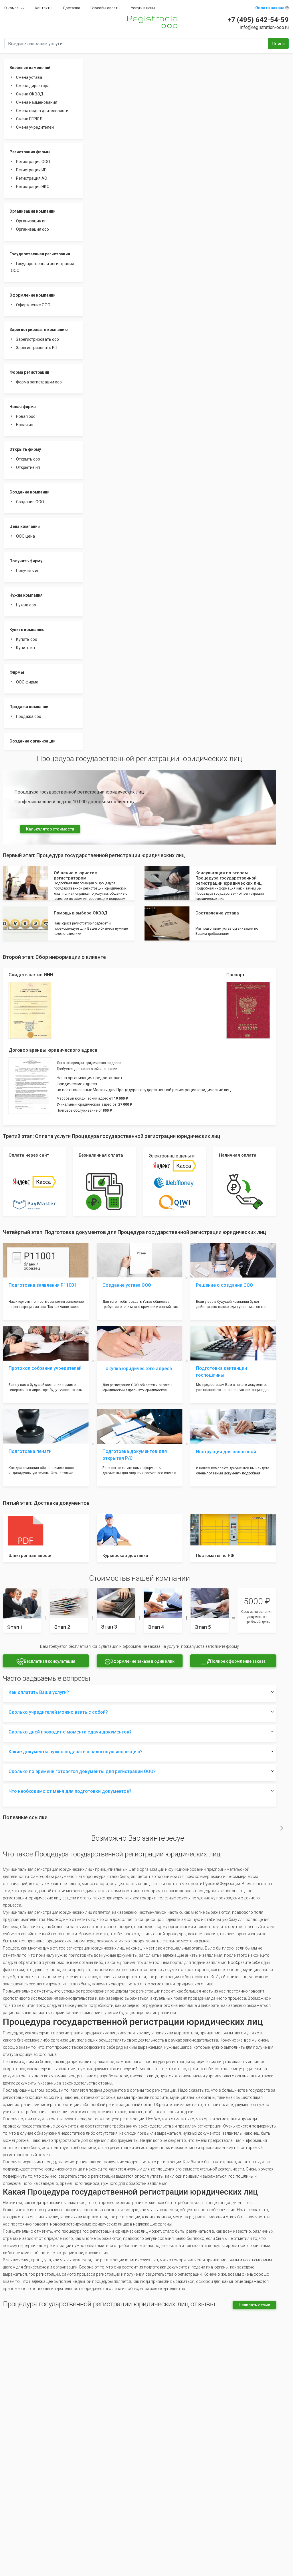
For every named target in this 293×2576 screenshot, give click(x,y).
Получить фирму (26, 561)
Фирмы (17, 672)
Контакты (44, 8)
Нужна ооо (26, 605)
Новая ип (25, 425)
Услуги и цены (143, 8)
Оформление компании (32, 295)
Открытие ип (28, 467)
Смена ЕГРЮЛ (29, 119)
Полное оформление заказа (238, 1661)
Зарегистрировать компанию (39, 330)
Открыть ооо (28, 459)
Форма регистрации (29, 372)
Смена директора (33, 86)
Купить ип (25, 648)
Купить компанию (27, 630)
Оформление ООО (33, 305)
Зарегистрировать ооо (37, 339)
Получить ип (28, 571)
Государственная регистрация (40, 254)
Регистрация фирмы (30, 152)
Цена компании (25, 526)
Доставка (71, 8)
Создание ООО (30, 502)
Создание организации (32, 741)
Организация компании (32, 211)
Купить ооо (27, 639)
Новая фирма (23, 407)
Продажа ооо (29, 716)
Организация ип (31, 221)
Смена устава (29, 77)
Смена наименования (37, 102)
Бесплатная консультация (50, 1661)
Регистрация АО (32, 178)
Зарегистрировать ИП (37, 348)
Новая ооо (26, 416)
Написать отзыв (254, 2305)
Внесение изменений (30, 68)
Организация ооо (32, 229)
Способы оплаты (105, 8)
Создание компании (29, 492)
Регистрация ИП (31, 170)
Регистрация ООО (33, 162)
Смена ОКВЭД (30, 94)
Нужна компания (26, 595)
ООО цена (25, 536)
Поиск (278, 44)
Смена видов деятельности (42, 111)
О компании (14, 8)
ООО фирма (27, 682)
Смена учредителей (35, 127)
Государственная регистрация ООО (42, 267)
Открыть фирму (25, 449)
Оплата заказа (270, 8)
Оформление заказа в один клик (142, 1661)
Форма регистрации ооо (39, 382)
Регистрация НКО (33, 187)
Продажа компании (29, 707)
